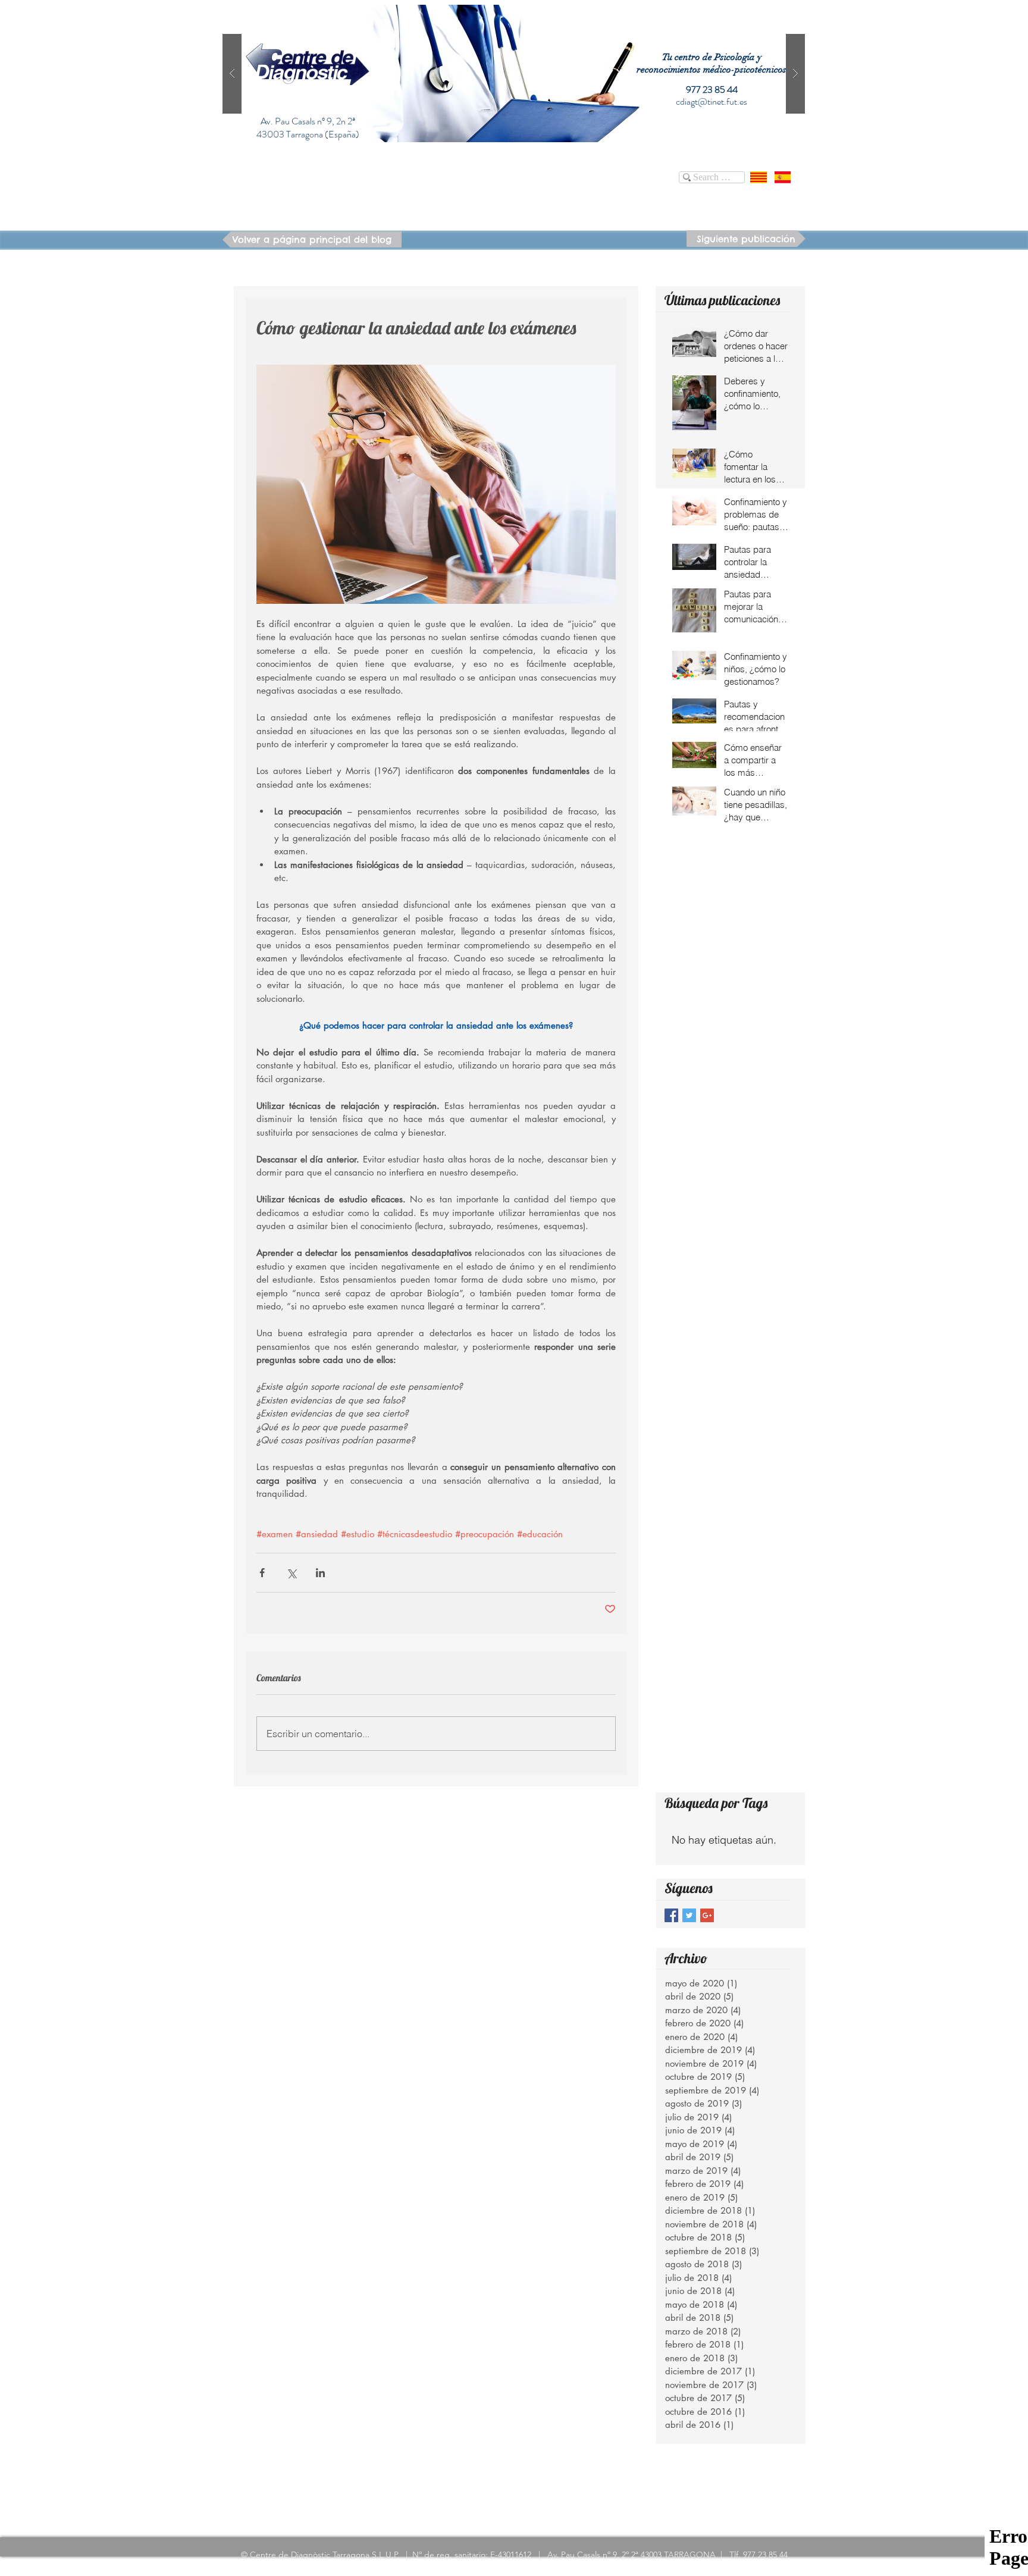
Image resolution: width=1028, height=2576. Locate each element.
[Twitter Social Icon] (689, 1915)
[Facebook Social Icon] (671, 1915)
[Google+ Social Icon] (707, 1915)
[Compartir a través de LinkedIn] (320, 1573)
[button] (514, 73)
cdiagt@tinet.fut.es (712, 101)
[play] (777, 15)
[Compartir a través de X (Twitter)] (291, 1573)
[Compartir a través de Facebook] (262, 1573)
